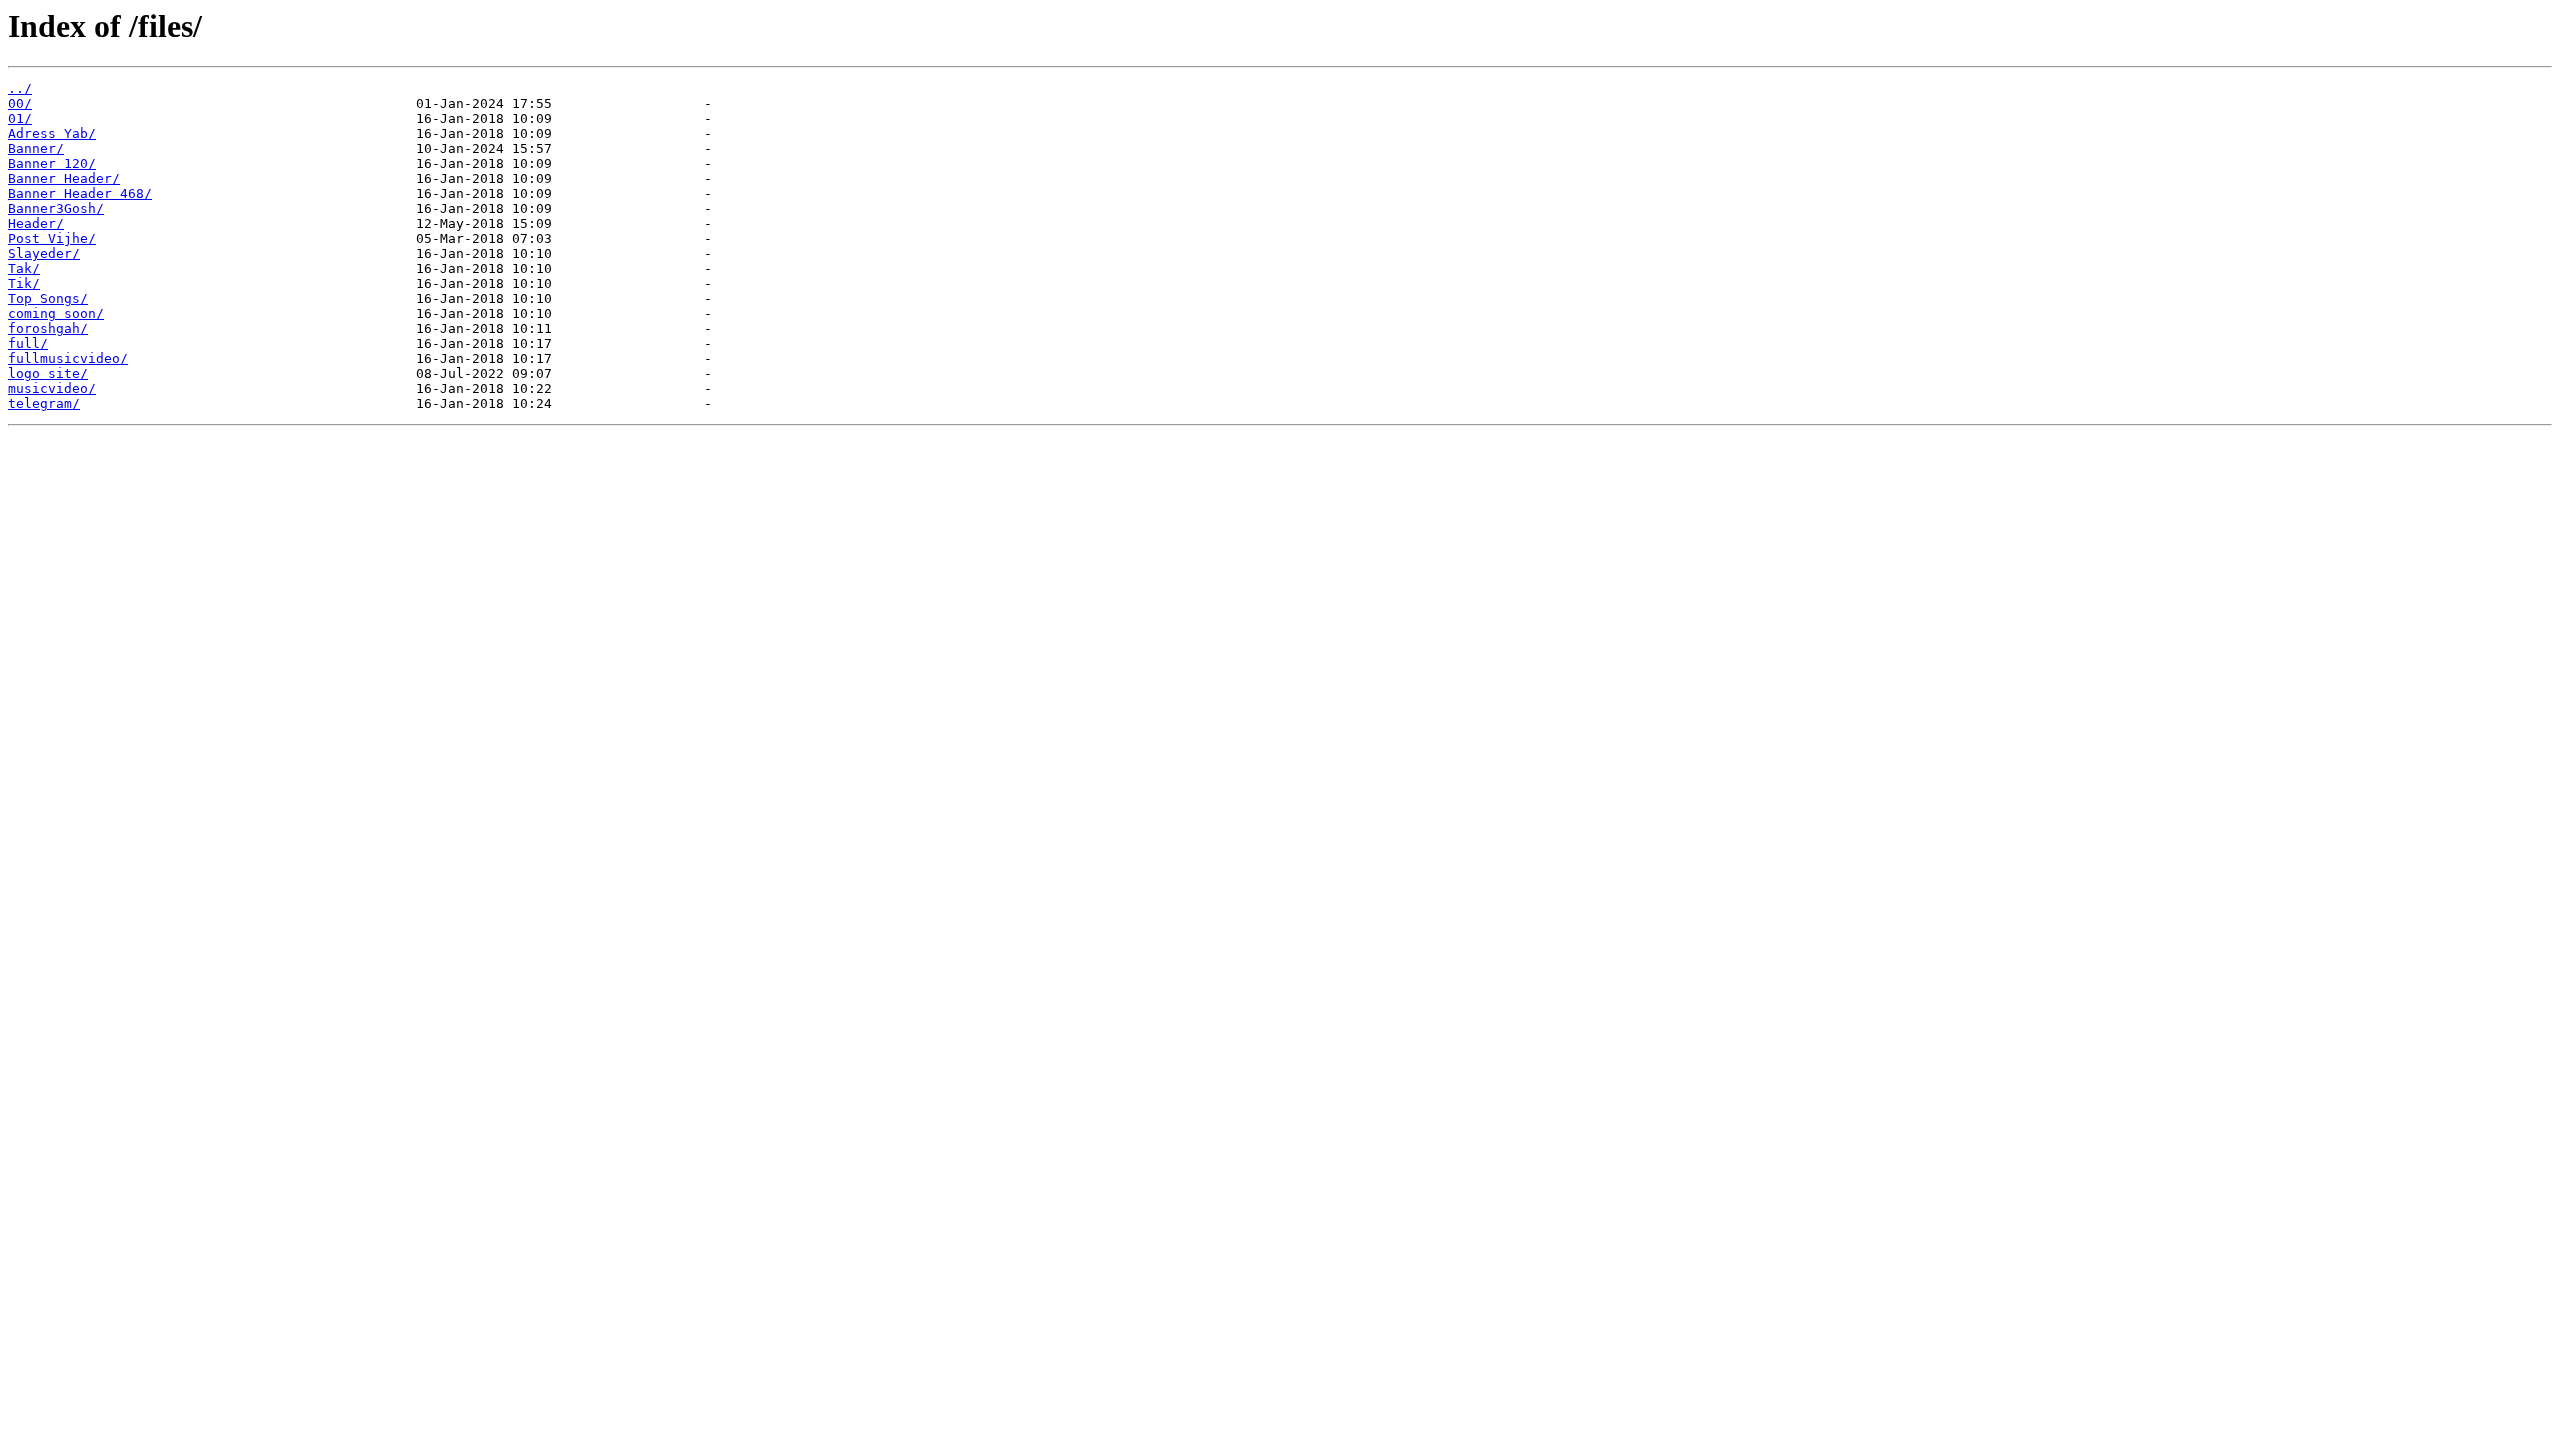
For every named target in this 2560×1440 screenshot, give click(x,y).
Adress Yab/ (52, 133)
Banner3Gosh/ (56, 208)
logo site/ (48, 373)
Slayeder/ (44, 253)
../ (20, 88)
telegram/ (44, 403)
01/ (20, 118)
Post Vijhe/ (52, 238)
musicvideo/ (52, 388)
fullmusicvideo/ (68, 358)
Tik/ (24, 283)
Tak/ (24, 268)
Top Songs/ (48, 298)
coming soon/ (56, 313)
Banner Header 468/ (80, 193)
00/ (20, 103)
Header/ (36, 223)
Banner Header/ (64, 178)
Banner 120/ (52, 163)
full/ (28, 343)
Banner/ (36, 148)
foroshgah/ (48, 328)
